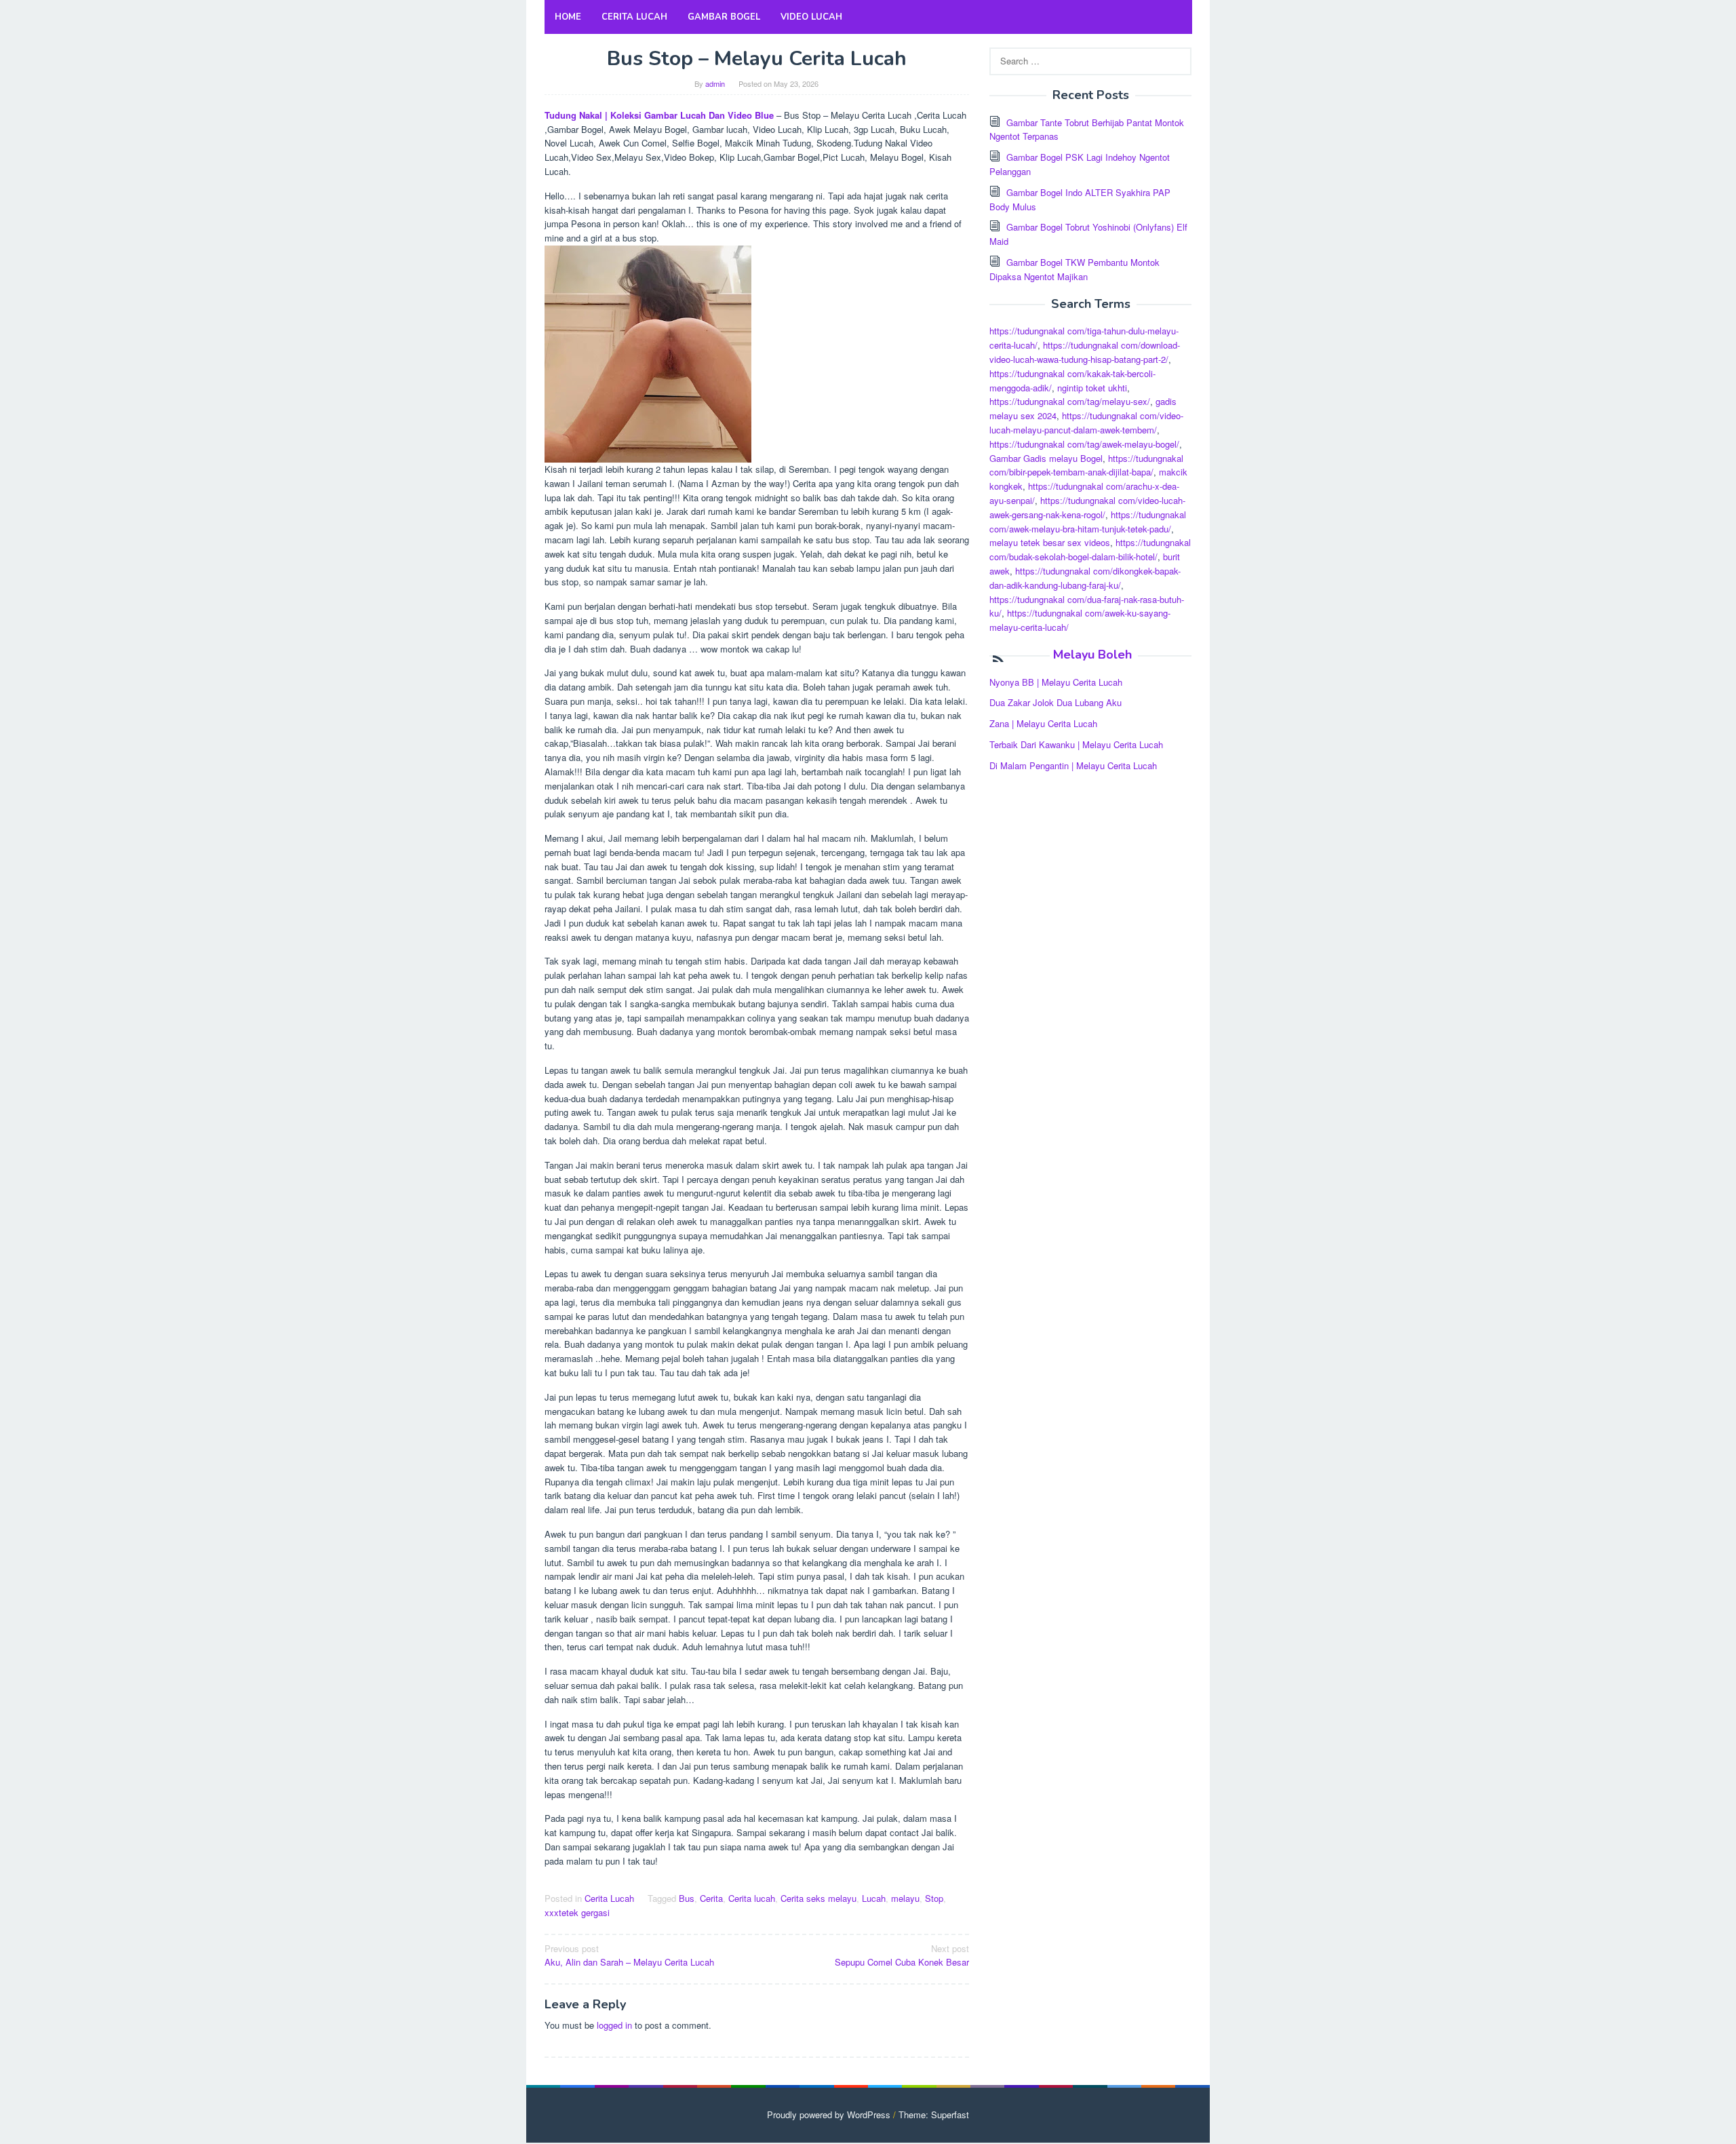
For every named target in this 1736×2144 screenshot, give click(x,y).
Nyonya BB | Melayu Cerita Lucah (1056, 682)
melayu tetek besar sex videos (1050, 542)
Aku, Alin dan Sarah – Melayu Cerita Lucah (629, 1955)
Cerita (711, 1898)
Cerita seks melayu (818, 1898)
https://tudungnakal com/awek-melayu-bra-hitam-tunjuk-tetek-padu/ (1088, 522)
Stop (934, 1898)
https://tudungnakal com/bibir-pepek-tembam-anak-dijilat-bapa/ (1086, 465)
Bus (687, 1898)
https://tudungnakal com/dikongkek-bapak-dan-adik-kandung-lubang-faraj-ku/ (1085, 578)
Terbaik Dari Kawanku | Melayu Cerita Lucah (1076, 744)
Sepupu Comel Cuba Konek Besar (902, 1955)
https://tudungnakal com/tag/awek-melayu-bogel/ (1084, 444)
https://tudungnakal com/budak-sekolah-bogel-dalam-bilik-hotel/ (1090, 549)
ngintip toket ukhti (1092, 388)
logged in (614, 2025)
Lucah (874, 1898)
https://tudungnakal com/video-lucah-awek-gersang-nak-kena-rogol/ (1087, 507)
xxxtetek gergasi (577, 1912)
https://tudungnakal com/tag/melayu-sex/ (1070, 401)
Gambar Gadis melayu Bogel (1046, 458)
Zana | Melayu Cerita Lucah (1043, 723)
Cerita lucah (752, 1898)
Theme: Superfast (934, 2114)
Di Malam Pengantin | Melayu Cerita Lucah (1073, 765)
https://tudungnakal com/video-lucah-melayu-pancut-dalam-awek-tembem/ (1086, 423)
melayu (905, 1898)
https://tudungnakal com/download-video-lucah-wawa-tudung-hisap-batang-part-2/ (1085, 352)
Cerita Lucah (609, 1898)
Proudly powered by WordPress (829, 2114)
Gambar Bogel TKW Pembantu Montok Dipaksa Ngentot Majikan (1074, 269)
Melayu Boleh (1092, 655)
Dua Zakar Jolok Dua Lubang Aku (1056, 702)
